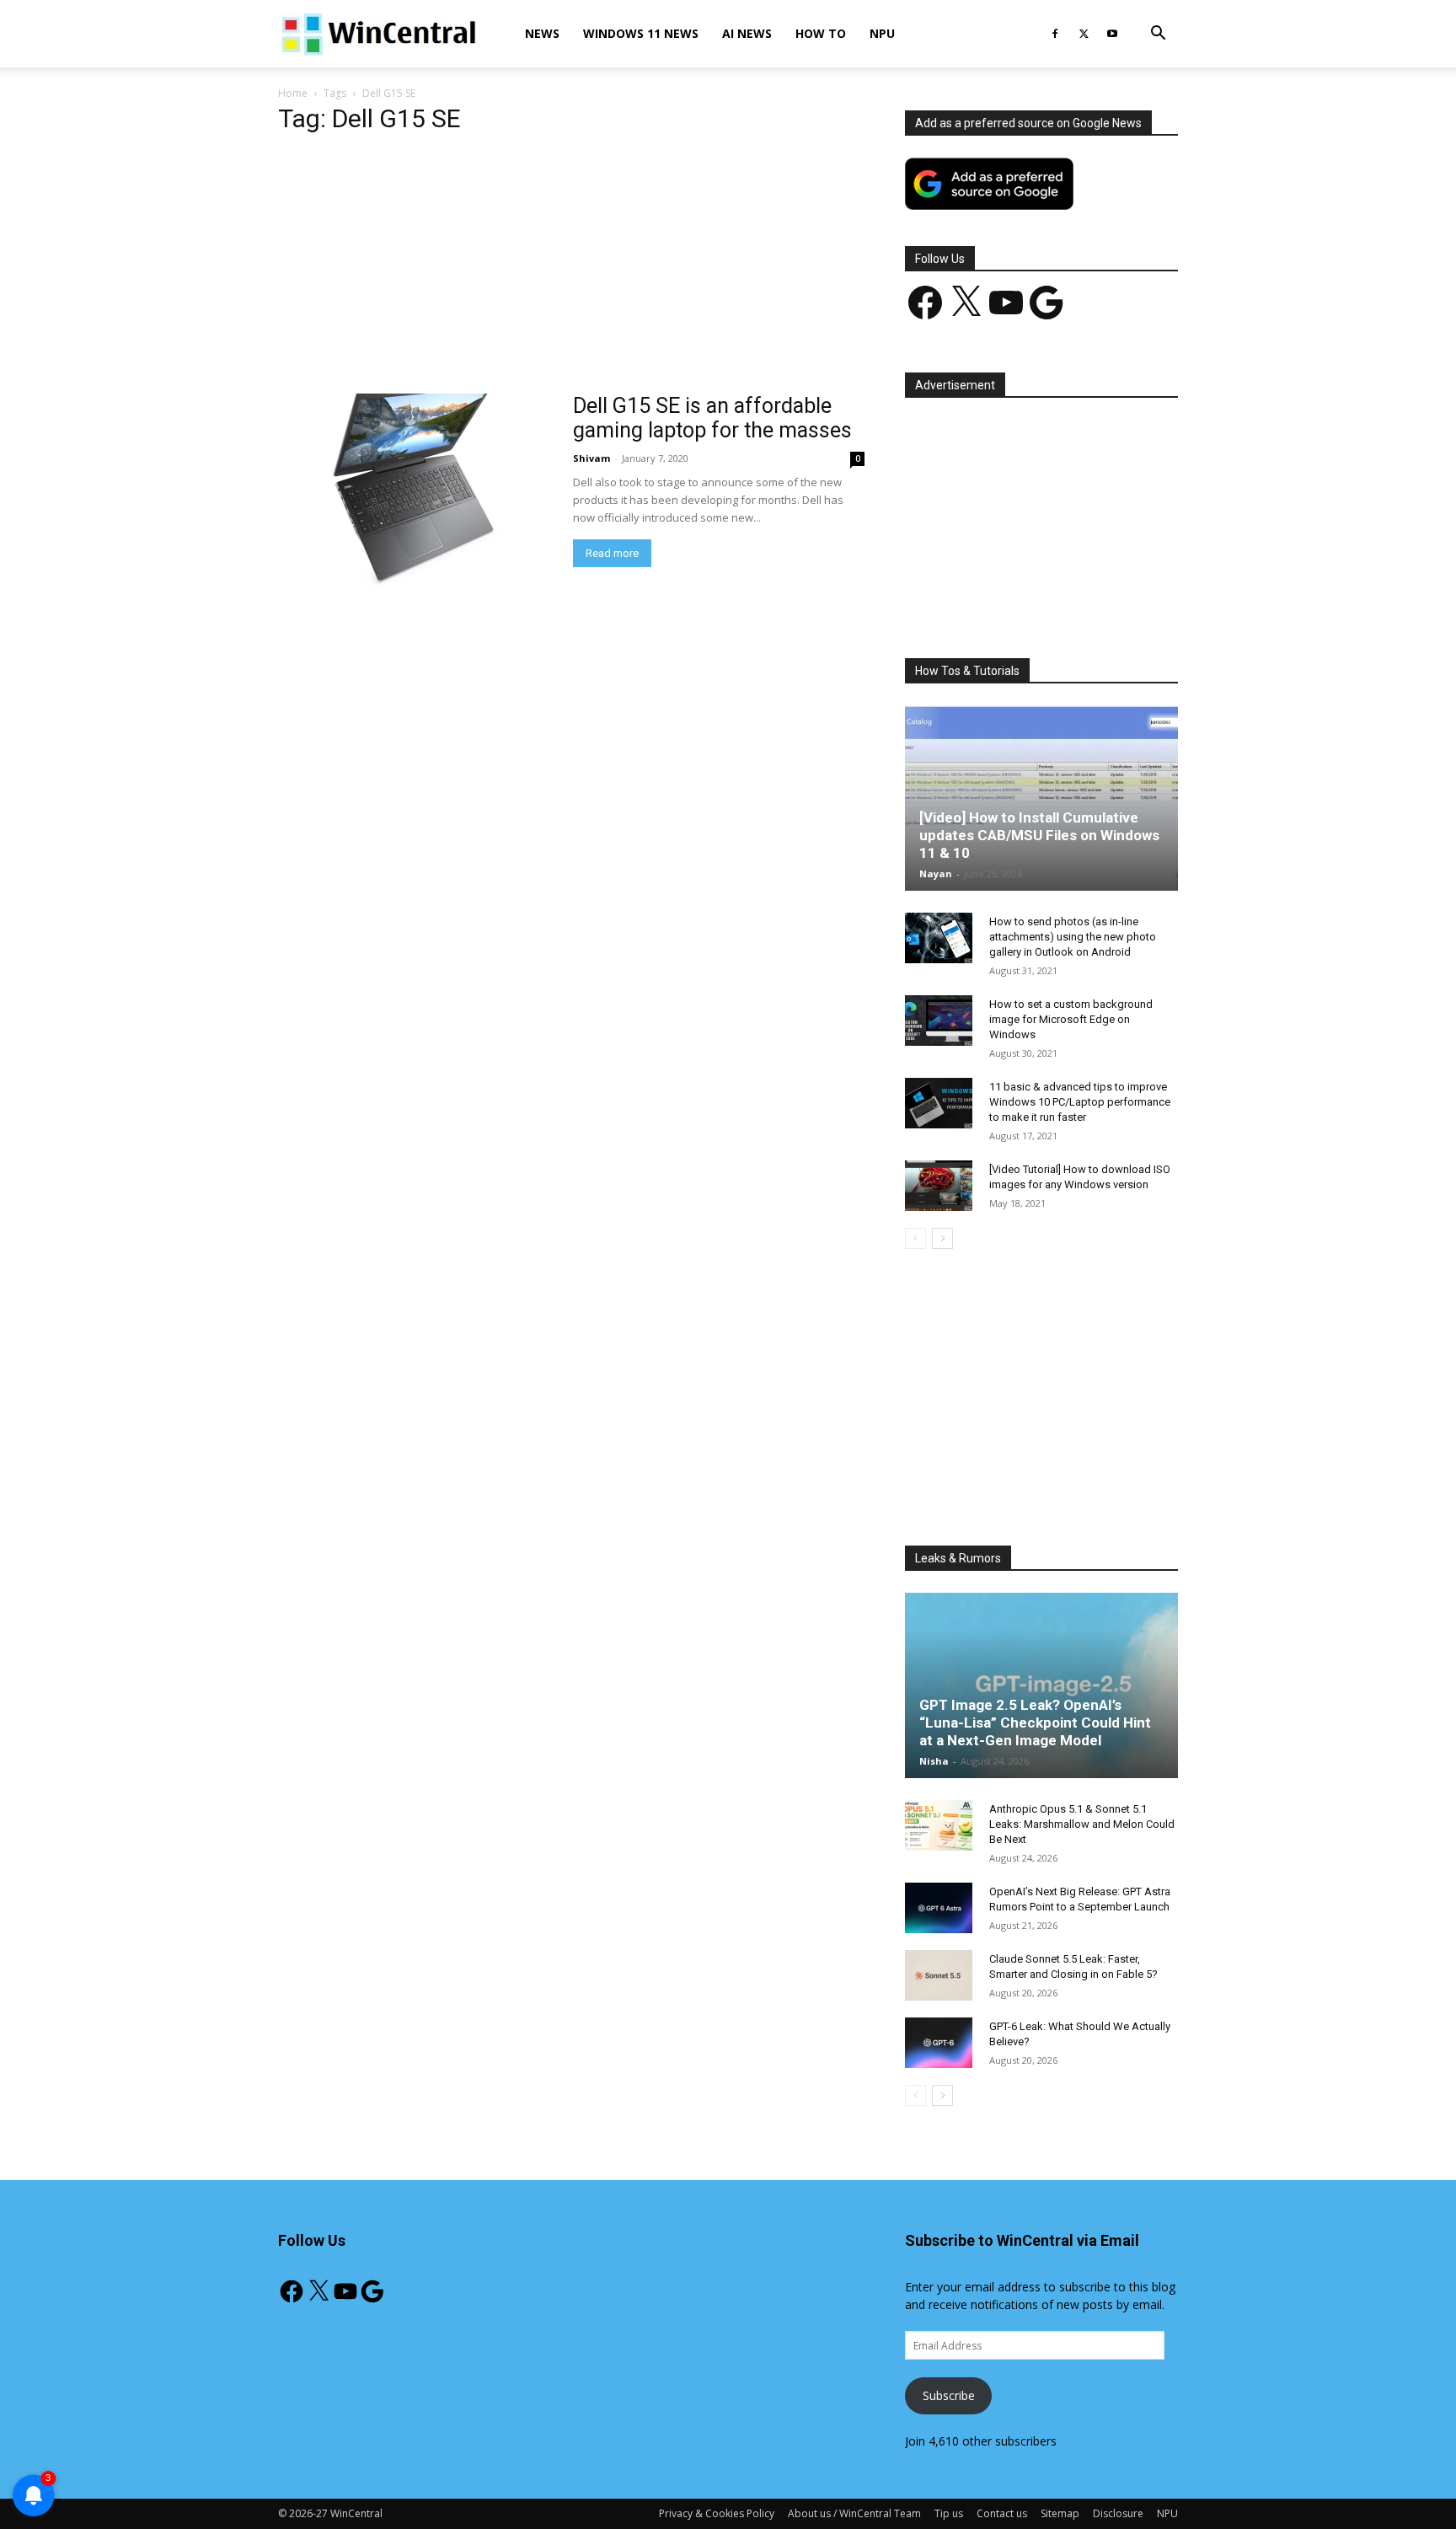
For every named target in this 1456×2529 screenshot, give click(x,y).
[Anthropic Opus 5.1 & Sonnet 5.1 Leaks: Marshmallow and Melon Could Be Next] (939, 1825)
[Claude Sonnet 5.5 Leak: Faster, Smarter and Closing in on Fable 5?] (939, 1975)
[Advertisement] (571, 269)
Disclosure (1118, 2513)
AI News (747, 33)
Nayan (936, 873)
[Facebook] (1055, 34)
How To (821, 33)
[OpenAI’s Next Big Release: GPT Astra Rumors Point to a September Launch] (939, 1908)
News (542, 33)
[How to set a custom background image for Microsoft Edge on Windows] (939, 1021)
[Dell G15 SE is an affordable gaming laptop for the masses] (415, 493)
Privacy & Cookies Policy (717, 2513)
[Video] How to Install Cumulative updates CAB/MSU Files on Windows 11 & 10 (1039, 835)
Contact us (1002, 2513)
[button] (1158, 35)
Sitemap (1060, 2513)
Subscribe (949, 2395)
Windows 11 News (641, 33)
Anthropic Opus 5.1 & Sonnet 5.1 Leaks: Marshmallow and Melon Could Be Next (1082, 1824)
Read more (612, 553)
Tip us (949, 2513)
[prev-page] (915, 1238)
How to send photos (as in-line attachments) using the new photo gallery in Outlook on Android (1073, 937)
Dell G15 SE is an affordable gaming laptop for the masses (712, 418)
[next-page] (942, 1238)
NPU (882, 33)
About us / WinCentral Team (854, 2513)
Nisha (934, 1761)
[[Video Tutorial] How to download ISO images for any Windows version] (939, 1186)
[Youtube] (1112, 34)
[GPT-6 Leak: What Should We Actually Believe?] (939, 2043)
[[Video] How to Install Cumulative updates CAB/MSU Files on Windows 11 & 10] (1041, 798)
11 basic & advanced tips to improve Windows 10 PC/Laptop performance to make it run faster (1080, 1102)
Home (293, 93)
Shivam (591, 458)
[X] (1084, 34)
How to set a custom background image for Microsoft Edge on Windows (1071, 1019)
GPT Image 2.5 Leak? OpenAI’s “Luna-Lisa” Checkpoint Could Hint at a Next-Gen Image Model (1035, 1723)
